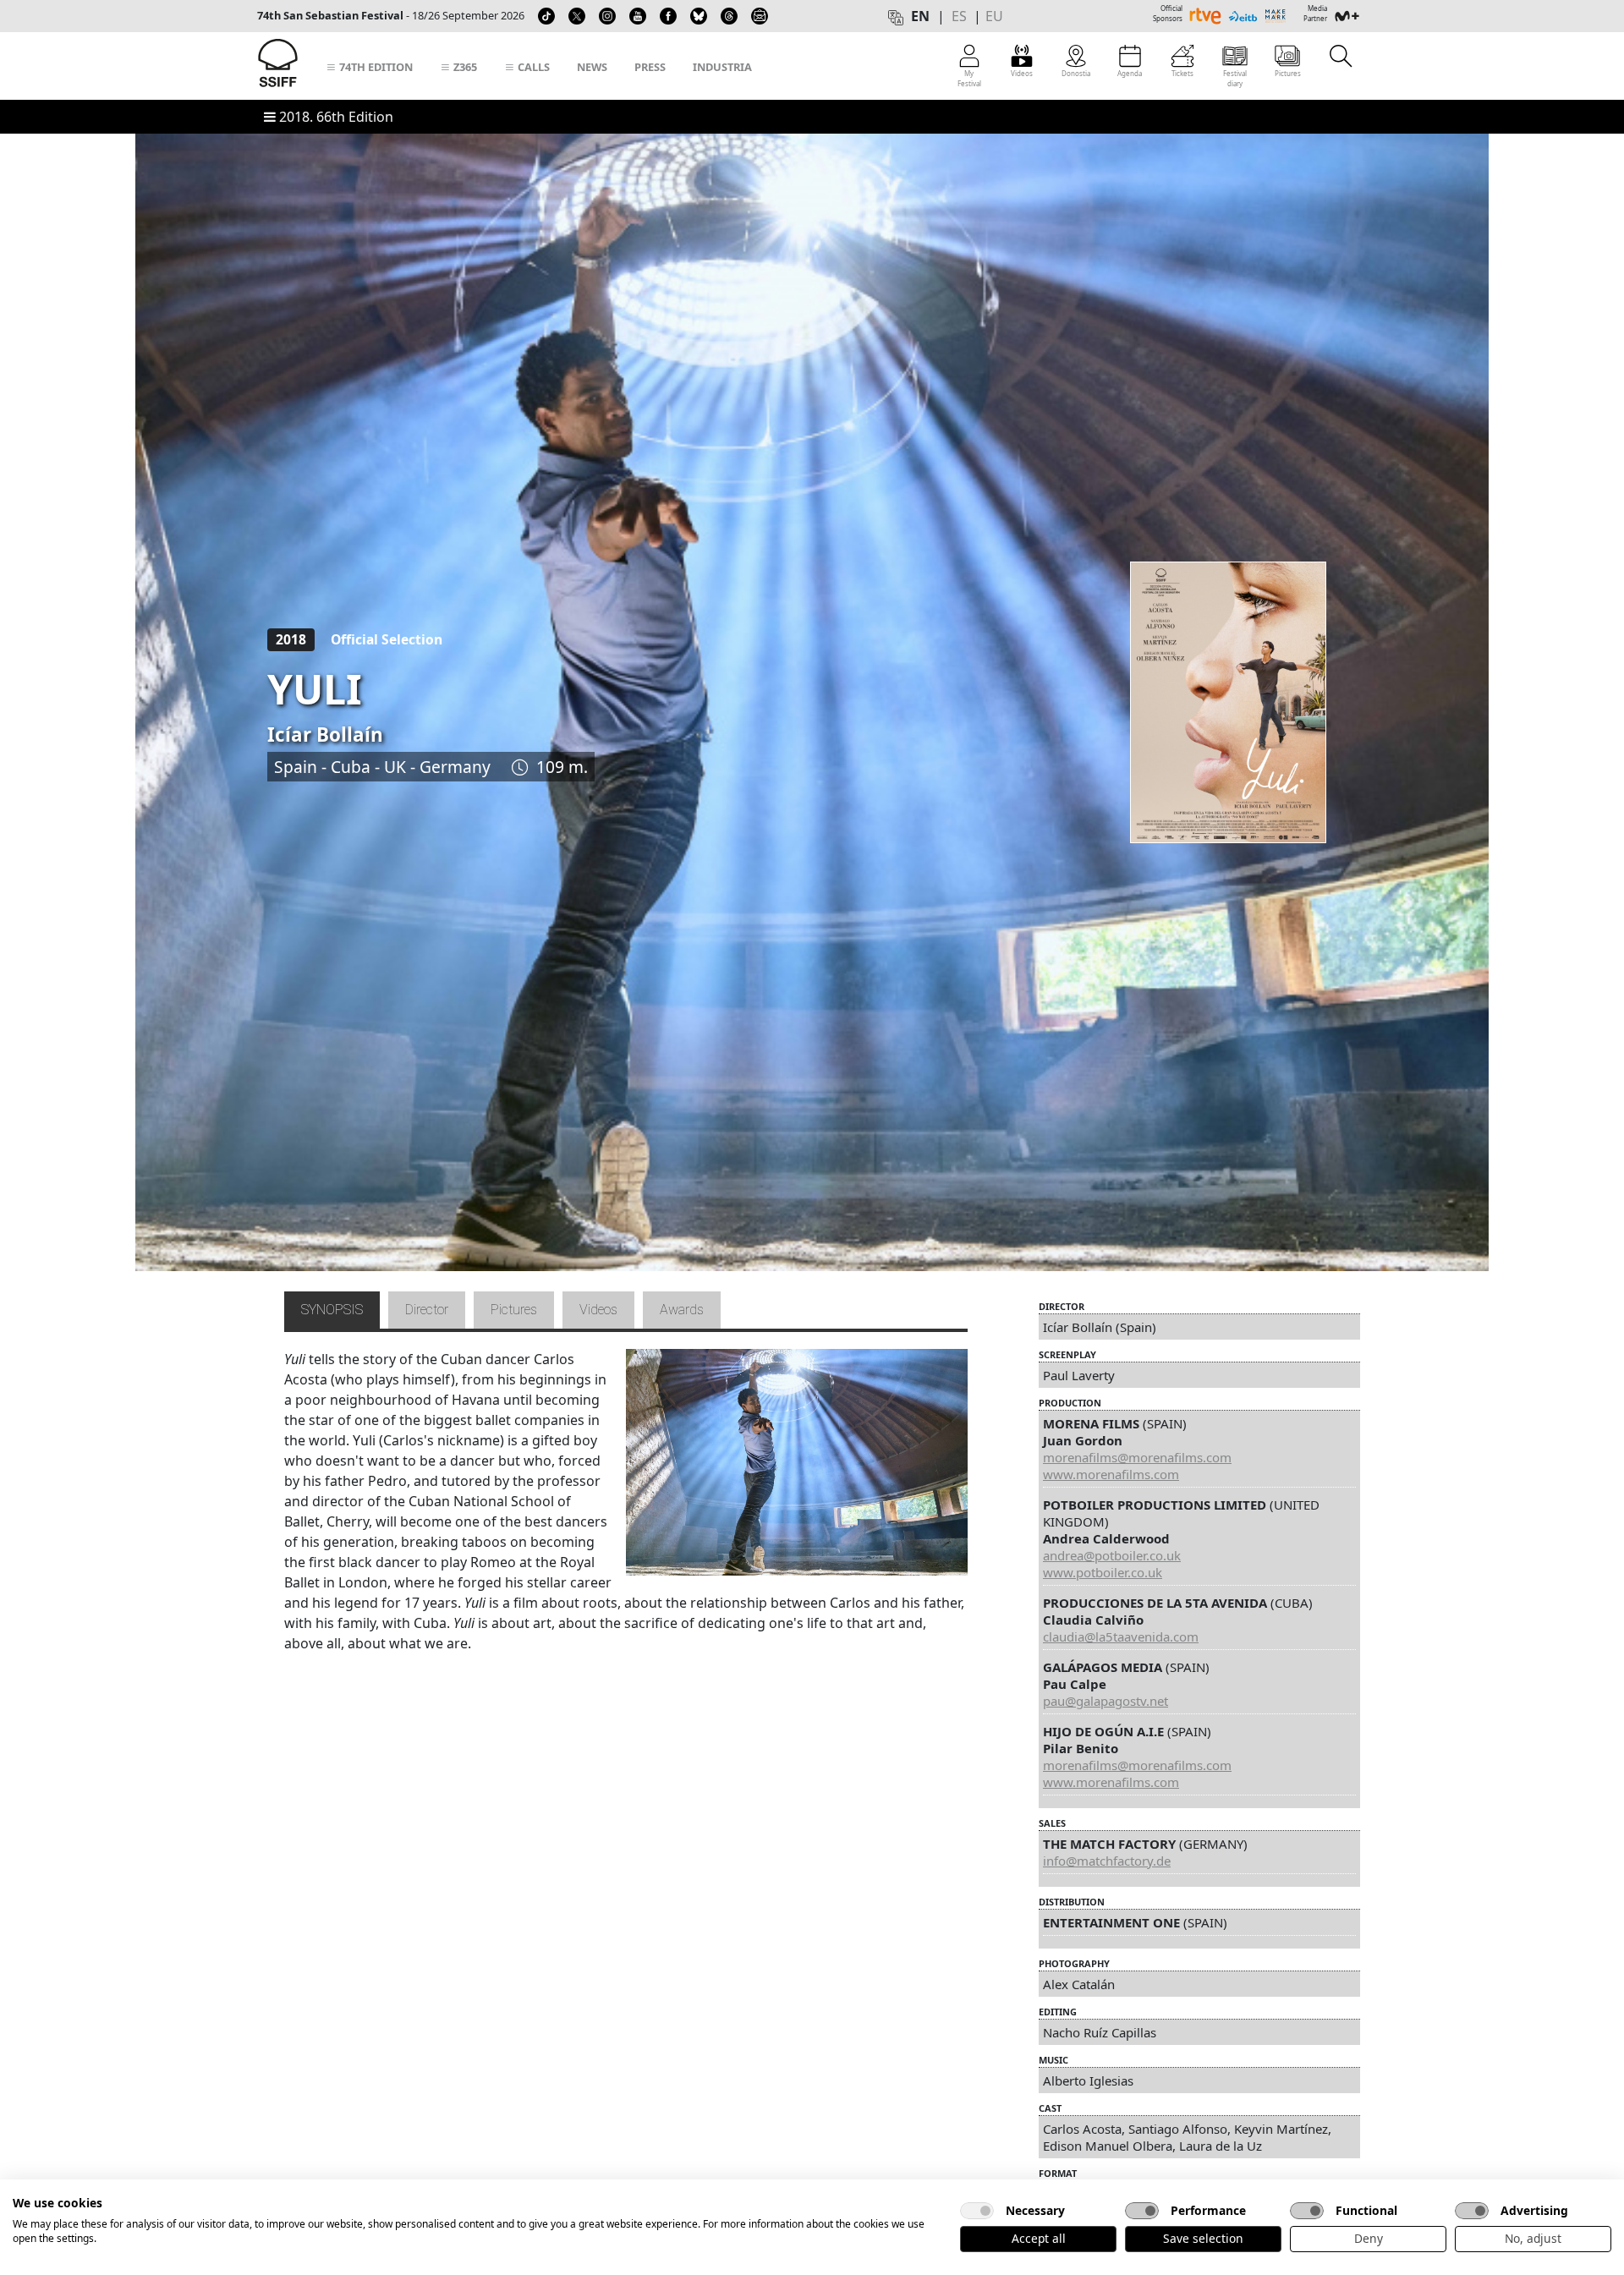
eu (994, 16)
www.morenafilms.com (1111, 1474)
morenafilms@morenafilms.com (1137, 1457)
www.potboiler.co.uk (1103, 1572)
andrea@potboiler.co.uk (1112, 1555)
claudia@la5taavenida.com (1121, 1636)
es (959, 16)
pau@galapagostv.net (1106, 1701)
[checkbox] (977, 2211)
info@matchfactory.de (1107, 1861)
